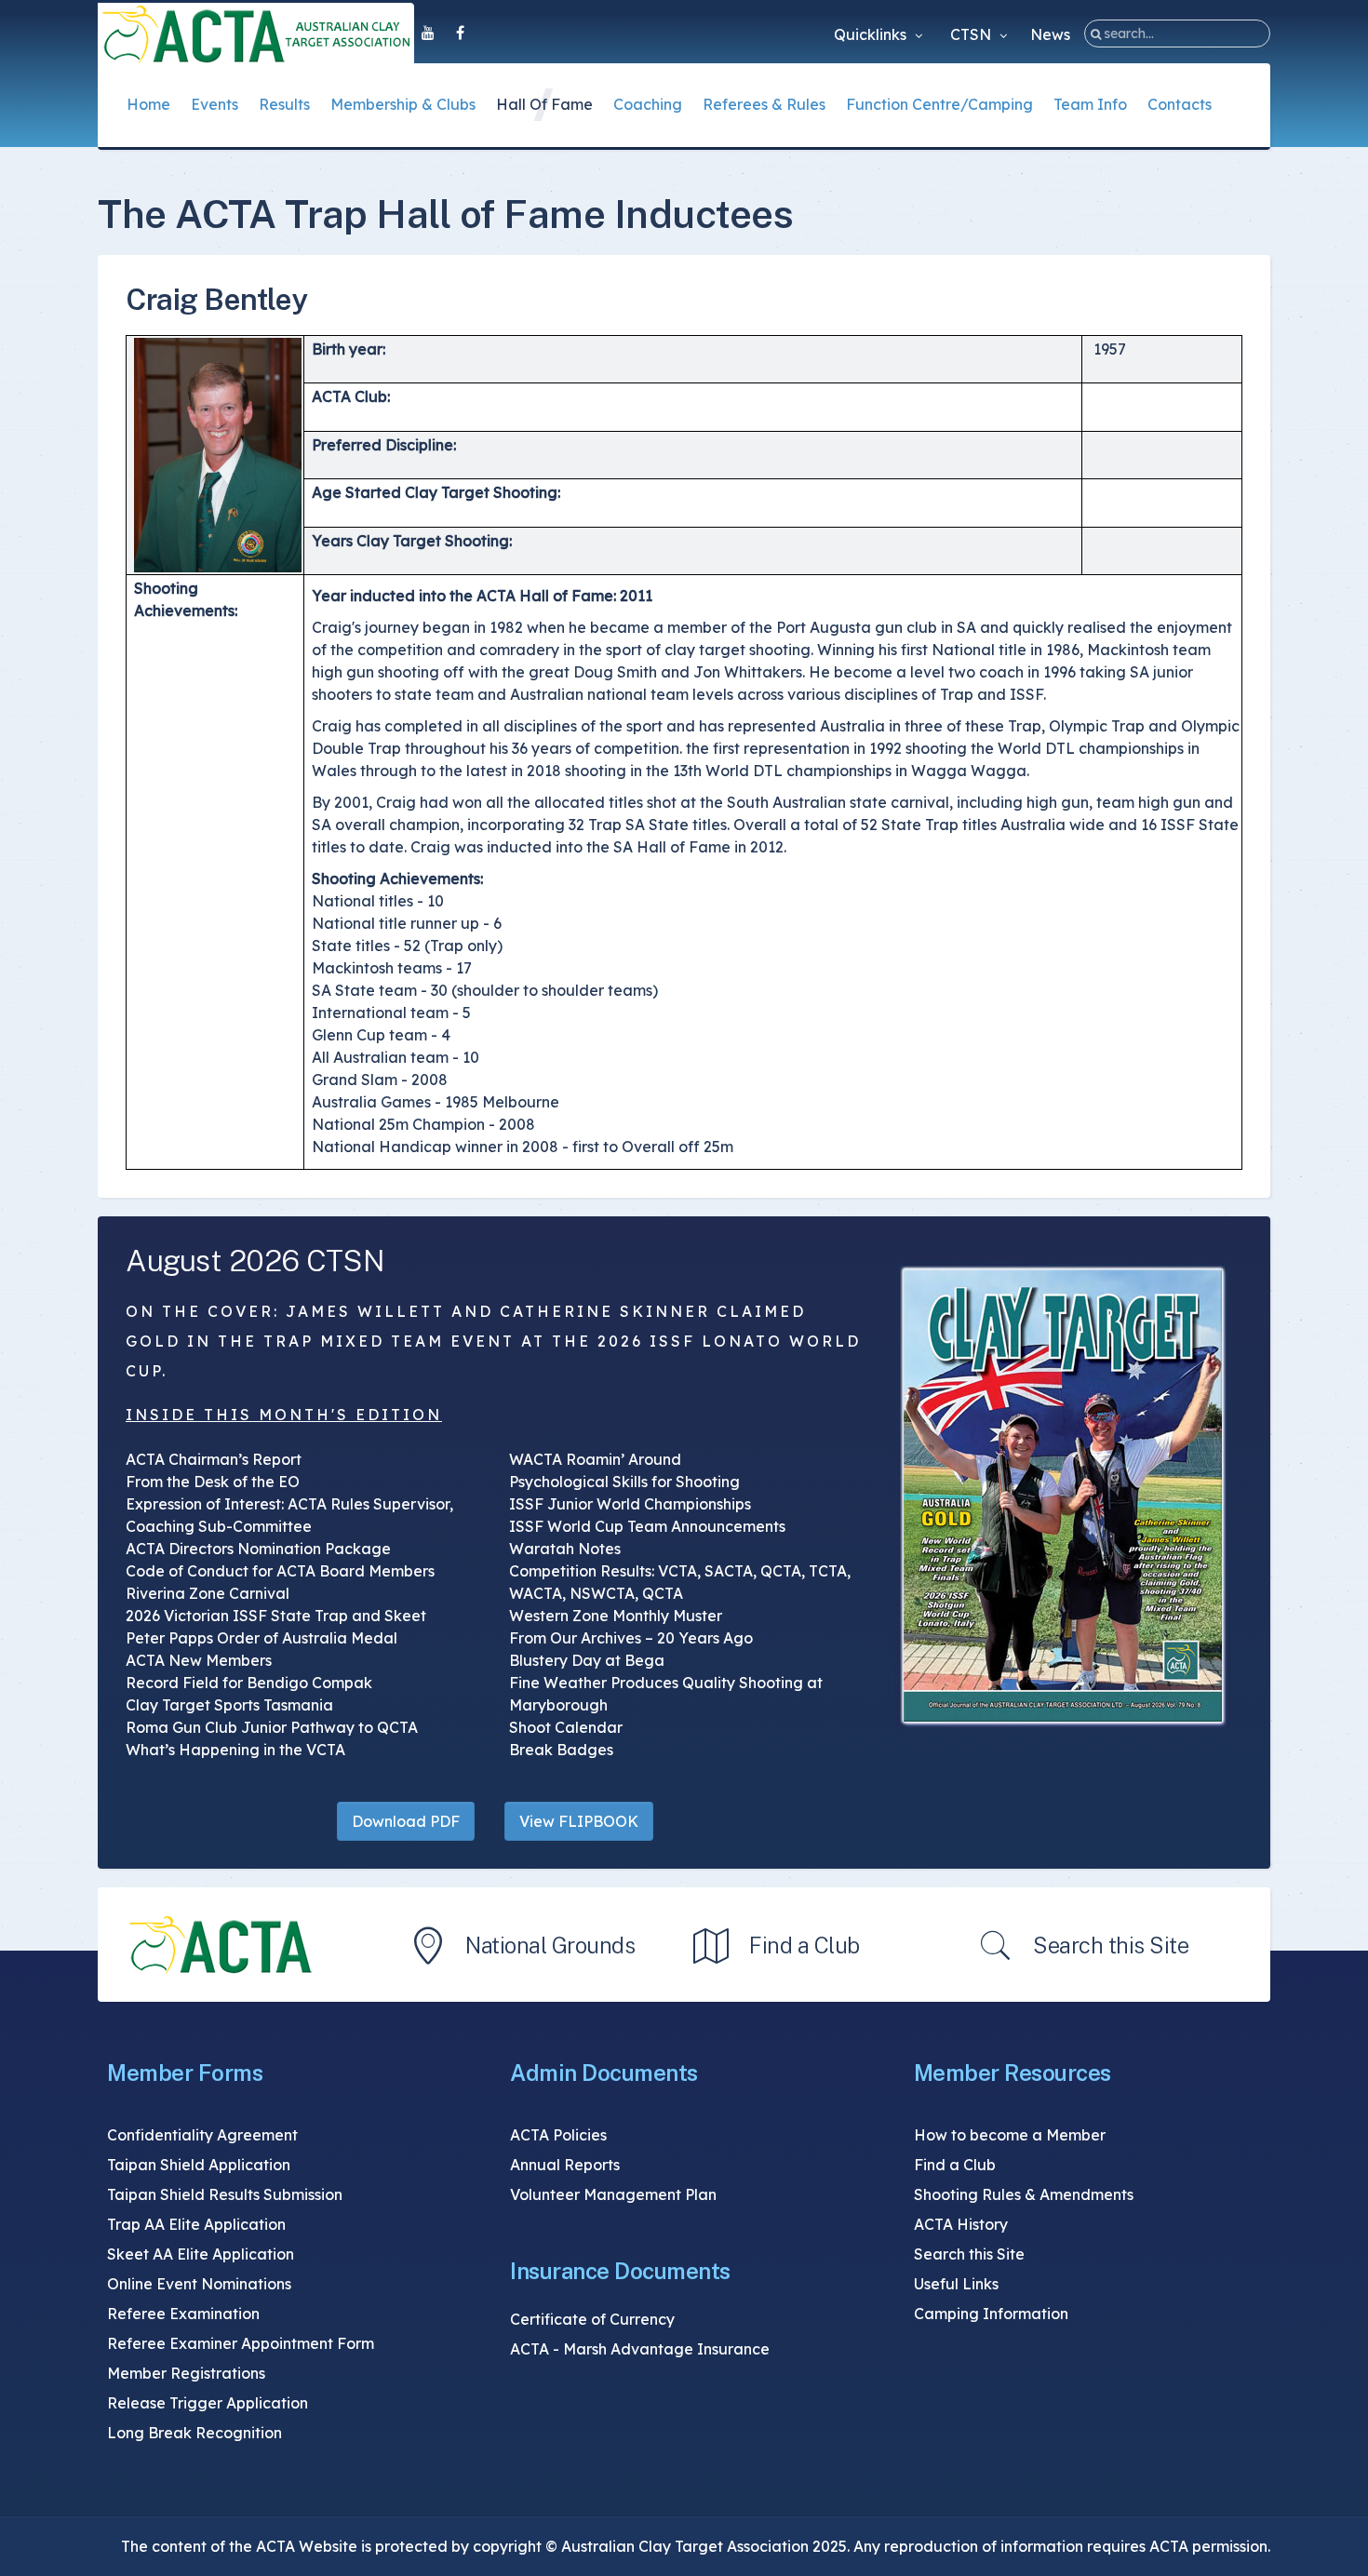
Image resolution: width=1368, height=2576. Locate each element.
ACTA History (961, 2224)
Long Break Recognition (194, 2433)
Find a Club (805, 1945)
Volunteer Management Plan (613, 2194)
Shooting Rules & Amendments (1024, 2194)
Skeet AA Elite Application (201, 2254)
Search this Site (1111, 1945)
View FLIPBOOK (579, 1821)
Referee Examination (183, 2314)
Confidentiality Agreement (202, 2135)
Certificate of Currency (592, 2319)
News (1050, 34)
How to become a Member (1010, 2135)
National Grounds (550, 1945)
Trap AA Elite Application (196, 2224)
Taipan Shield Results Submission (225, 2194)
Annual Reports (565, 2165)
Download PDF (406, 1821)
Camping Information (991, 2314)
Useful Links (956, 2284)
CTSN (972, 34)
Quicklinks (872, 34)
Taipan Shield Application (199, 2165)
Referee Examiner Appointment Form (241, 2343)
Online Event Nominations (199, 2284)
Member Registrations (186, 2373)
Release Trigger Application (208, 2403)
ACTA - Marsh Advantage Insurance (640, 2349)
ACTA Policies (558, 2135)
